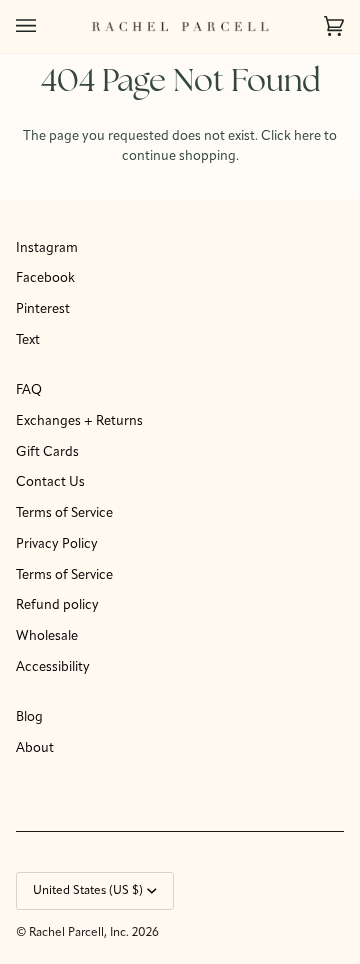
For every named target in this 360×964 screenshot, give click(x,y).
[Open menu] (46, 26)
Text (28, 340)
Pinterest (43, 309)
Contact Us (50, 482)
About (35, 748)
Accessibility (53, 667)
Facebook (45, 278)
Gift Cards (47, 452)
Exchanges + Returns (79, 421)
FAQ (29, 390)
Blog (29, 717)
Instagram (47, 248)
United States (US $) (88, 891)
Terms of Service (64, 513)
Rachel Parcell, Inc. (80, 933)
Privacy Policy (57, 544)
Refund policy (57, 605)
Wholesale (47, 636)
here (307, 136)
